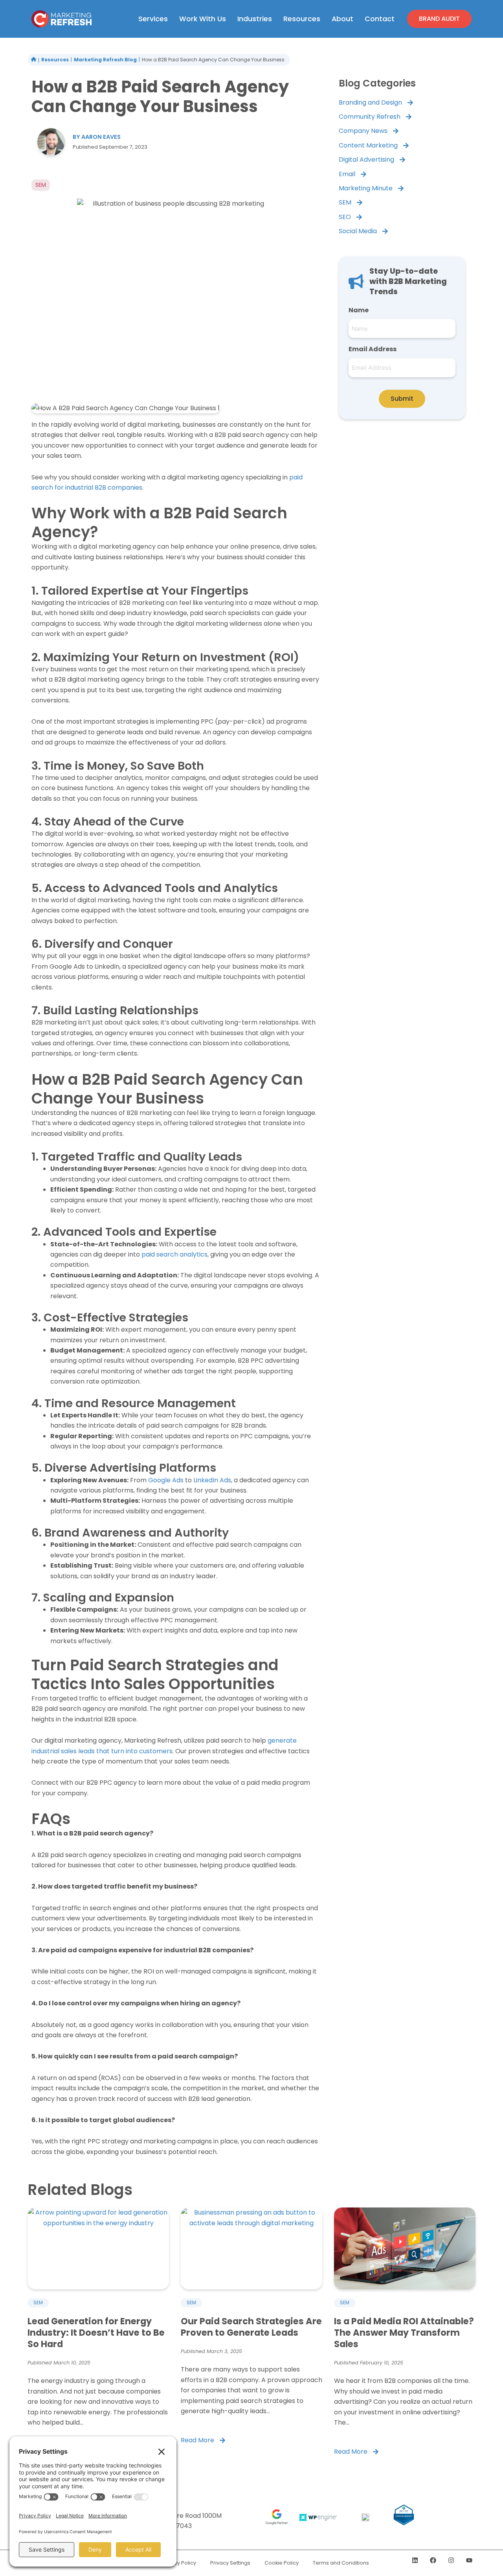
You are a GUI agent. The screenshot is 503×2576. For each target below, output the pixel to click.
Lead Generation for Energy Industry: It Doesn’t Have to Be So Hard (96, 2333)
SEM (38, 2302)
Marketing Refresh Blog (105, 60)
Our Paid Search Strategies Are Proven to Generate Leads (251, 2327)
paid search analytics (174, 1254)
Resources (55, 60)
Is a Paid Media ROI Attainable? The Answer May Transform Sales (404, 2333)
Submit (402, 399)
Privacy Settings (230, 2563)
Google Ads (166, 1480)
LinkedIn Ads (212, 1480)
